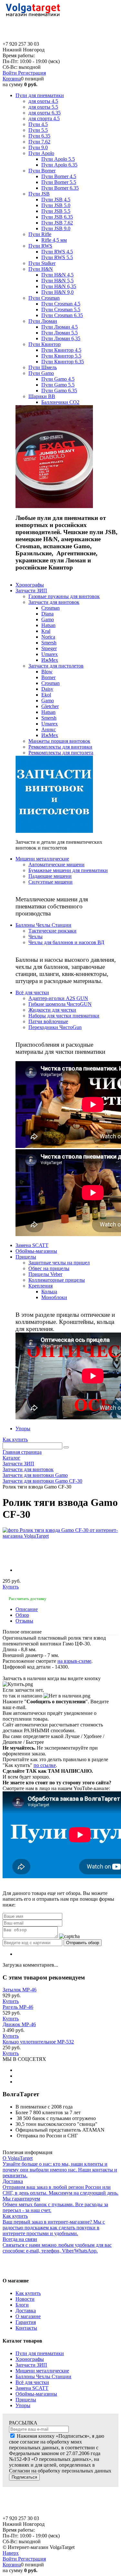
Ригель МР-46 (18, 2007)
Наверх (11, 2553)
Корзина (12, 79)
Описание (27, 1609)
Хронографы (30, 2359)
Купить (11, 1587)
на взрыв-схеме (74, 1661)
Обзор (22, 1615)
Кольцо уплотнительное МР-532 (38, 2042)
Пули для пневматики (40, 2353)
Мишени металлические (42, 2371)
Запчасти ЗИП (31, 2365)
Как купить (15, 1439)
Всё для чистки (32, 2382)
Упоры (23, 2405)
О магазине (28, 2316)
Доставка (26, 2311)
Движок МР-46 (19, 2024)
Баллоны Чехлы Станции (43, 2376)
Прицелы (26, 2400)
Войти (10, 73)
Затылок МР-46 (20, 1990)
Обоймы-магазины (36, 2394)
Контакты (26, 2328)
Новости (25, 2299)
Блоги (22, 2305)
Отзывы (24, 1621)
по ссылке (45, 1765)
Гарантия (26, 2322)
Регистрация (32, 73)
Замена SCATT (32, 2388)
